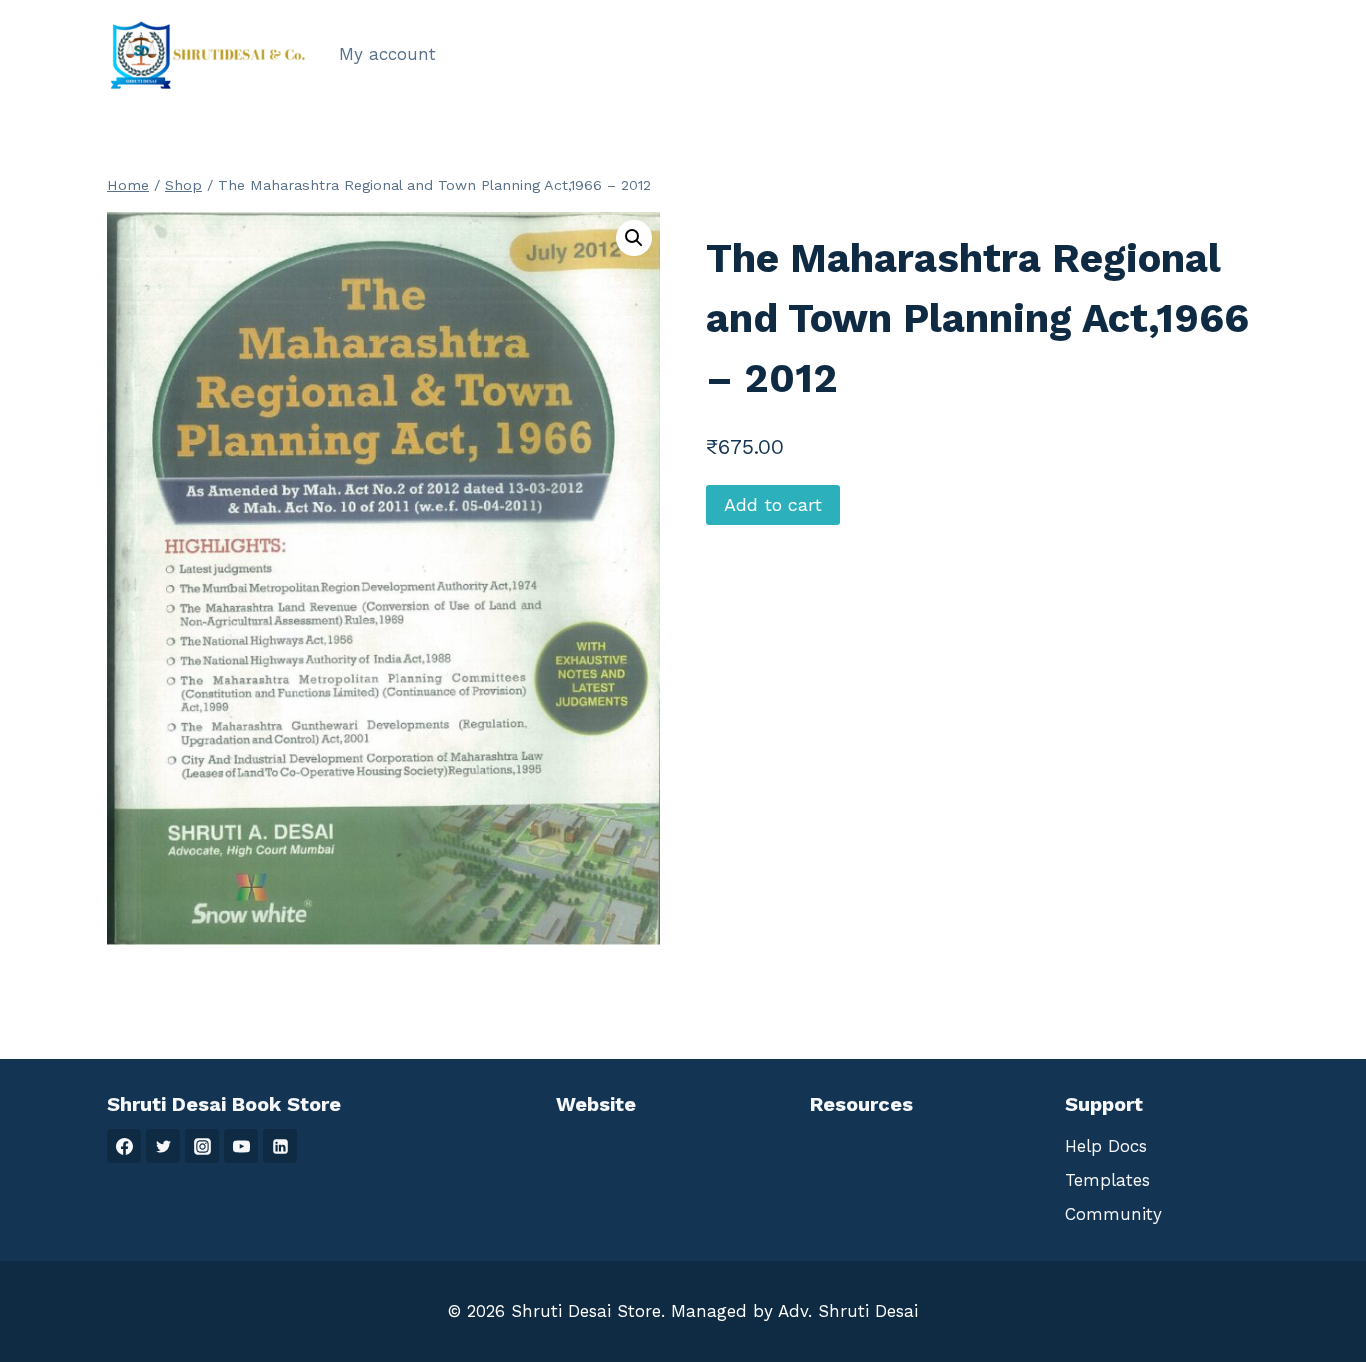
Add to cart (773, 504)
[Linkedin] (280, 1146)
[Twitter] (163, 1146)
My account (387, 54)
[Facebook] (124, 1146)
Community (1113, 1214)
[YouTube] (241, 1146)
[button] (634, 238)
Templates (1107, 1180)
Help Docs (1106, 1146)
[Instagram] (202, 1146)
